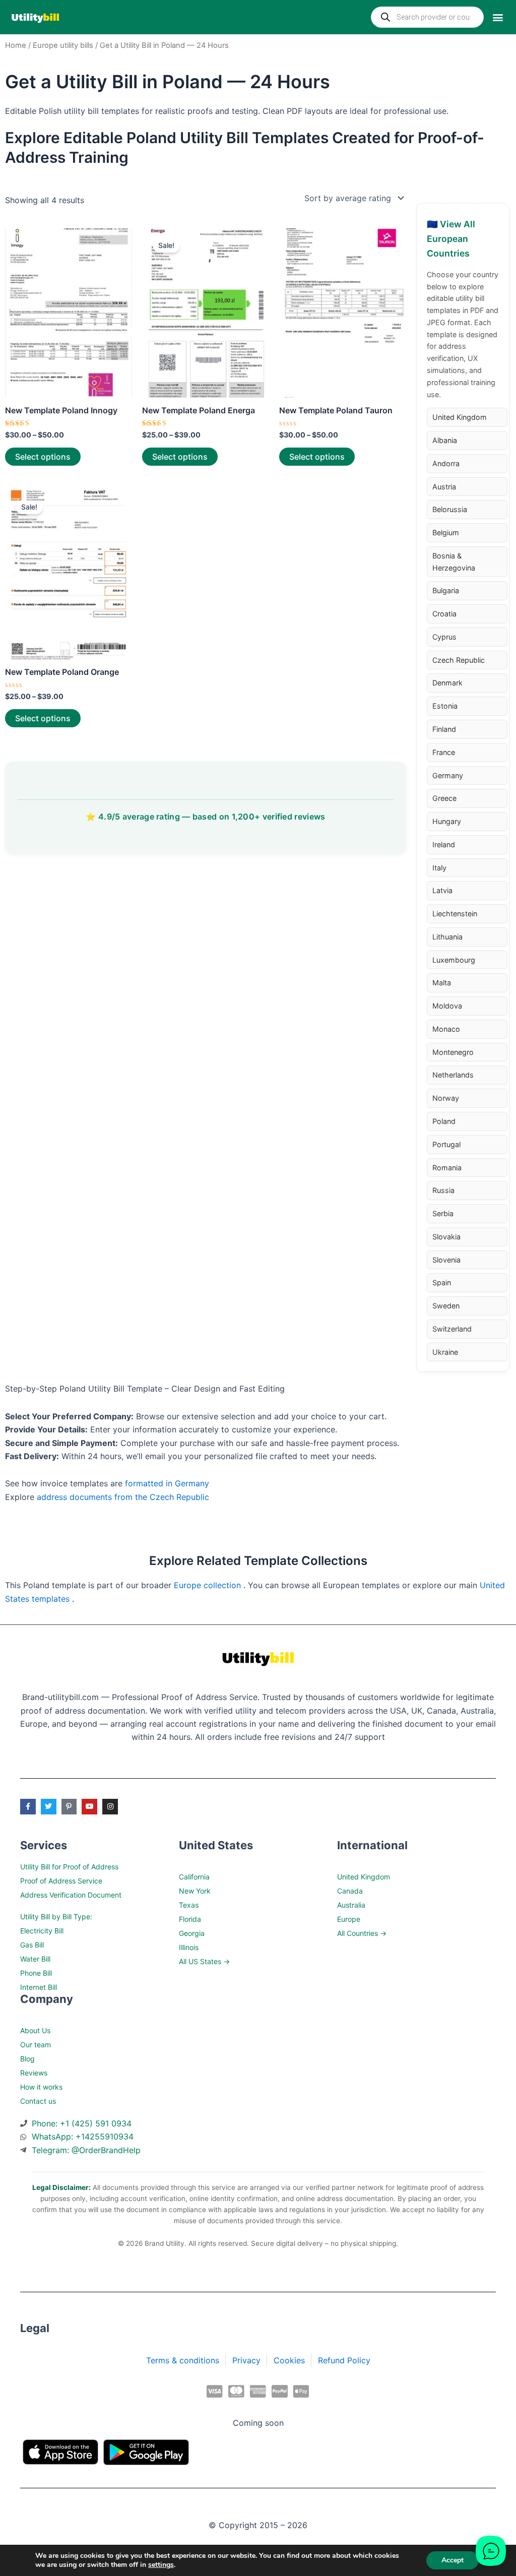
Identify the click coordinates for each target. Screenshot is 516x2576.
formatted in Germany (167, 1483)
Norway (446, 1098)
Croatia (444, 614)
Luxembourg (454, 960)
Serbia (443, 1213)
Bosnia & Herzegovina (454, 562)
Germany (448, 775)
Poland (444, 1121)
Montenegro (453, 1052)
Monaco (446, 1029)
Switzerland (452, 1329)
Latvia (442, 890)
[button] (498, 17)
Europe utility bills (63, 45)
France (444, 752)
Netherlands (453, 1075)
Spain (442, 1282)
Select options (43, 457)
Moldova (447, 1006)
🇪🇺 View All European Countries (451, 239)
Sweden (446, 1306)
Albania (445, 440)
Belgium (446, 532)
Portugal (446, 1144)
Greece (444, 798)
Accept (453, 2560)
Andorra (446, 463)
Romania (447, 1168)
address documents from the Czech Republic (123, 1497)
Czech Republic (459, 660)
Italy (439, 868)
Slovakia (446, 1237)
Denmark (447, 683)
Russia (443, 1190)
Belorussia (450, 509)
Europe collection (209, 1585)
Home (16, 45)
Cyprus (444, 637)
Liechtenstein (455, 914)
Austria (444, 487)
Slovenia (446, 1260)
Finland (444, 729)
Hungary (447, 821)
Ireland (444, 844)
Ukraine (445, 1352)
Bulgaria (446, 590)
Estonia (445, 706)
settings (161, 2565)
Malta (442, 983)
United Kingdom (460, 417)
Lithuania (447, 937)
